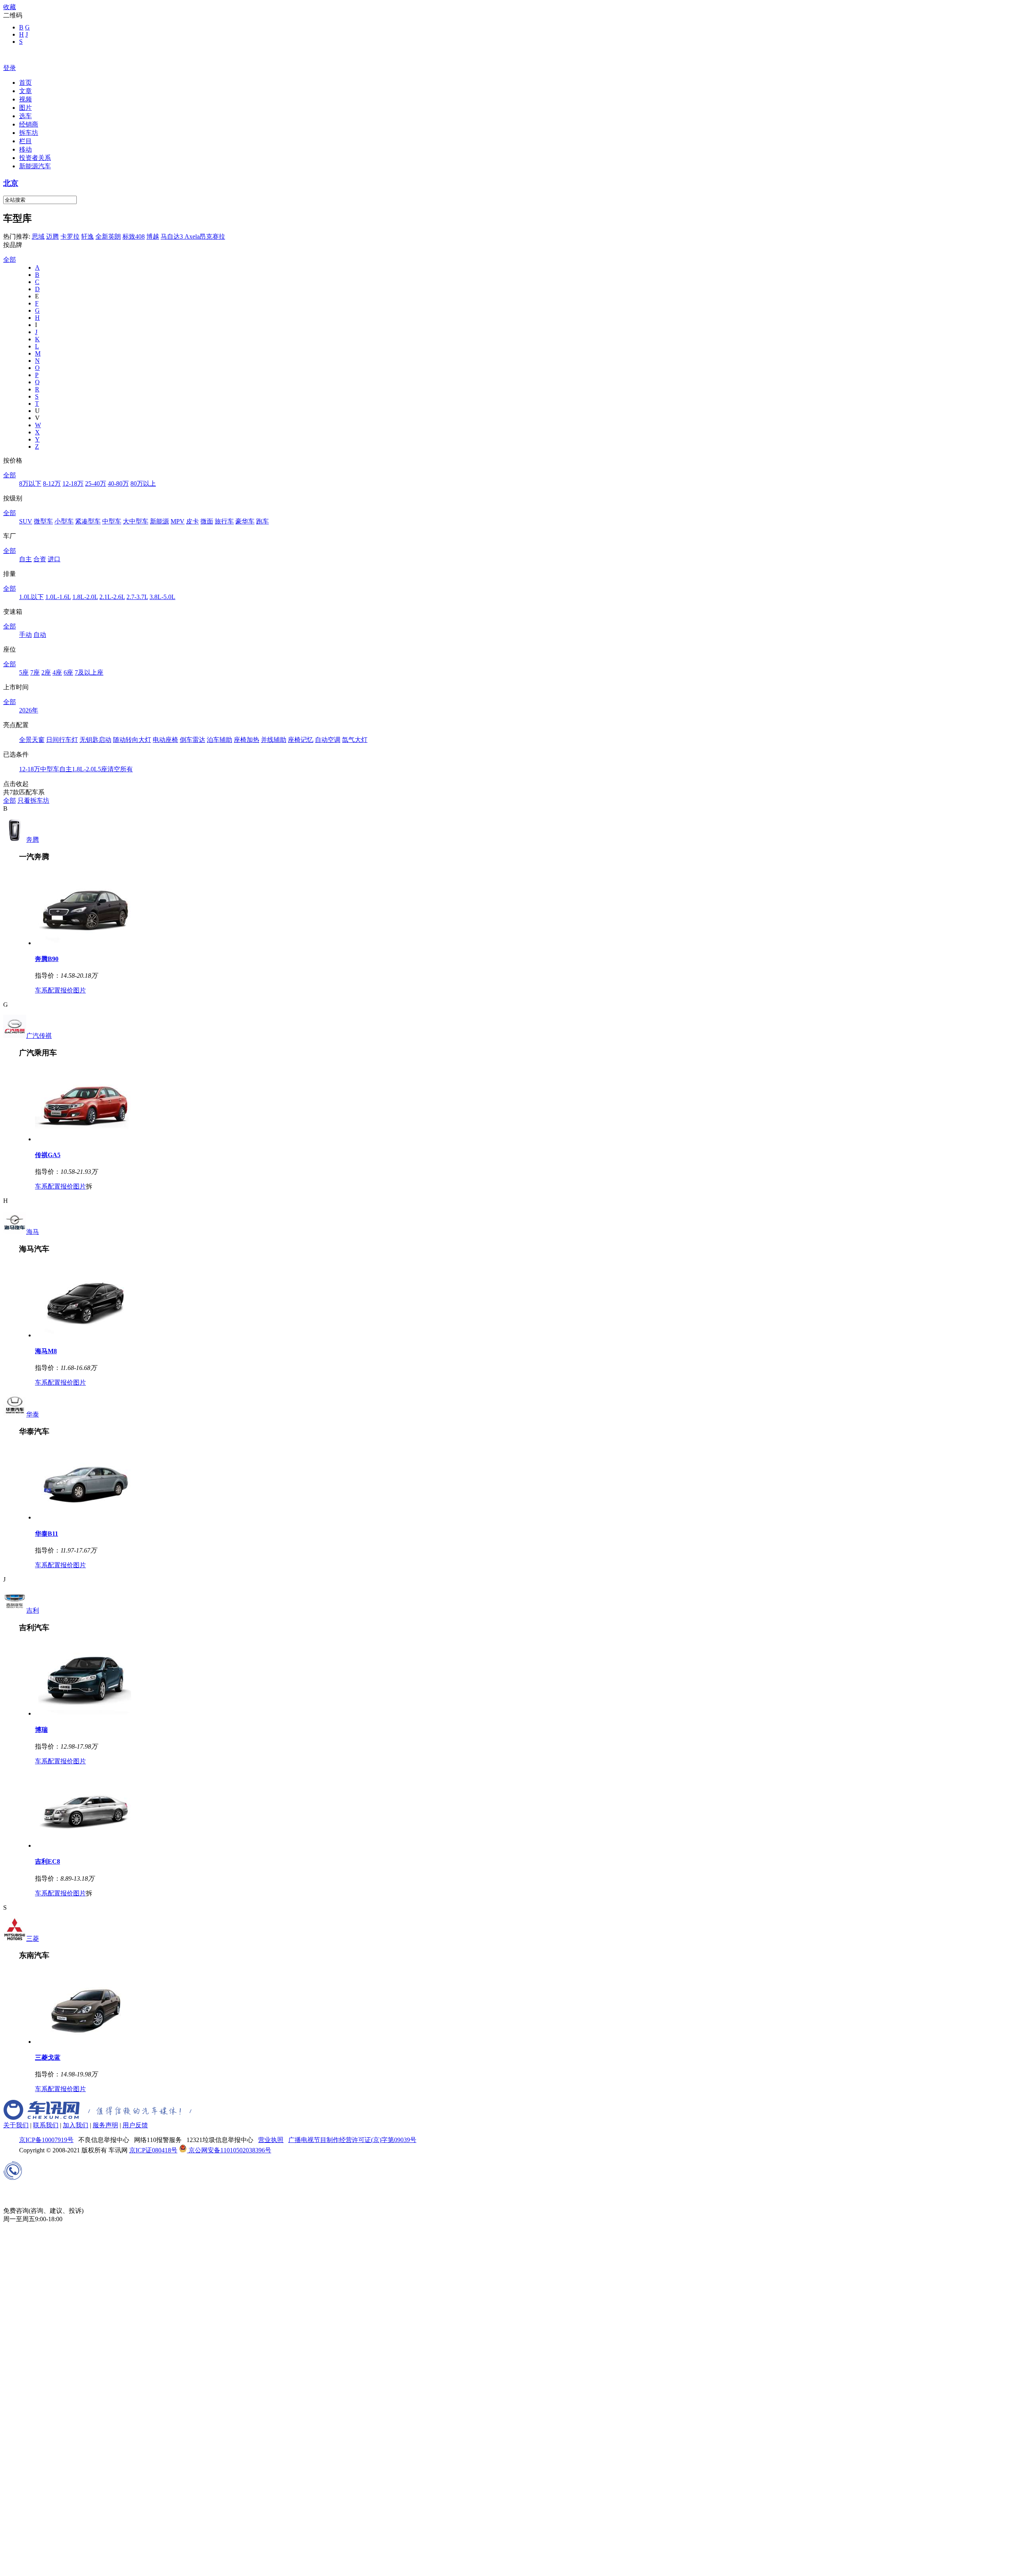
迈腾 (52, 236)
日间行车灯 (62, 740)
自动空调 (328, 740)
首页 (25, 83)
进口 (54, 559)
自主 (25, 559)
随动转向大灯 (132, 740)
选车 (25, 116)
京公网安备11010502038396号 (229, 2150)
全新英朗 (108, 236)
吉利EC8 (48, 1861)
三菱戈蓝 (48, 2057)
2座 (46, 672)
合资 (40, 559)
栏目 (25, 141)
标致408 (134, 236)
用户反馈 (135, 2125)
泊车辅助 (220, 740)
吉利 (33, 1610)
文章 (25, 91)
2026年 (29, 710)
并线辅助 (274, 740)
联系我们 (46, 2125)
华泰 (33, 1414)
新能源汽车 (35, 166)
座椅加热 (247, 740)
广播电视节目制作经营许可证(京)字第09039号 (352, 2140)
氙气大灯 (355, 740)
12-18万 (73, 483)
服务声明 (105, 2125)
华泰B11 (47, 1534)
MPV (178, 521)
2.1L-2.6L (112, 597)
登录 (10, 68)
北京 (11, 183)
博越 (153, 236)
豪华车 (245, 521)
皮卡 (192, 521)
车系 (41, 990)
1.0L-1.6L (58, 597)
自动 (40, 635)
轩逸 (87, 236)
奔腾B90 (47, 959)
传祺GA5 (48, 1155)
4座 (57, 672)
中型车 (112, 521)
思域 (38, 236)
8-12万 (52, 483)
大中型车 (136, 521)
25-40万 (96, 483)
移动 (25, 149)
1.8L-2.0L (85, 597)
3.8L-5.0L (162, 597)
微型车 (43, 521)
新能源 (159, 521)
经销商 (29, 124)
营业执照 (271, 2140)
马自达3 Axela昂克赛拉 (193, 236)
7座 (35, 672)
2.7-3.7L (137, 597)
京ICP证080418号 (153, 2150)
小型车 (64, 521)
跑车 (262, 521)
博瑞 (41, 1730)
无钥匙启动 (95, 740)
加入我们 (76, 2125)
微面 (207, 521)
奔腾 (33, 840)
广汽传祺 (39, 1036)
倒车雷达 (192, 740)
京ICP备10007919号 (46, 2140)
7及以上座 (89, 672)
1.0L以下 (31, 597)
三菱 (33, 1939)
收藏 (10, 7)
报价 (67, 990)
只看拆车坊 (33, 801)
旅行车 (224, 521)
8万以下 (30, 483)
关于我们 (16, 2125)
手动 (25, 635)
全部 (10, 260)
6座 (68, 672)
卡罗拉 (70, 236)
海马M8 (46, 1351)
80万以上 (143, 483)
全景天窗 (32, 740)
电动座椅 (165, 740)
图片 (25, 108)
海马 (33, 1232)
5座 (24, 672)
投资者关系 (35, 158)
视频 (25, 99)
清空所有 (120, 769)
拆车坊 (29, 133)
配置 (54, 990)
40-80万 (118, 483)
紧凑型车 (88, 521)
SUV (26, 521)
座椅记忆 (301, 740)
